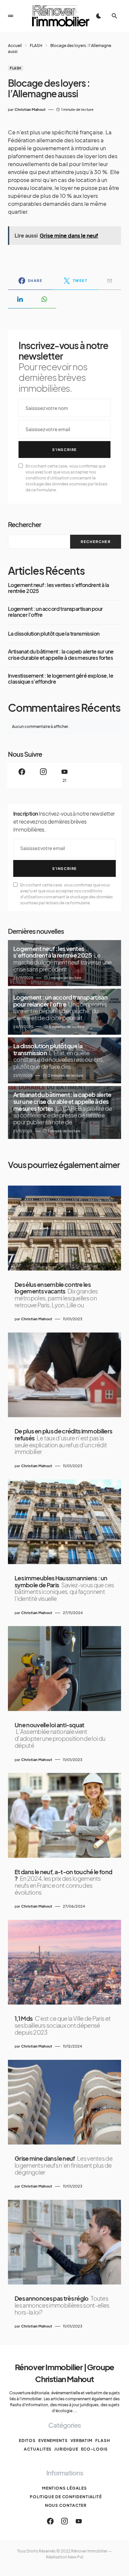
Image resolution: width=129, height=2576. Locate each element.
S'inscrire (65, 450)
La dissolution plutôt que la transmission (54, 634)
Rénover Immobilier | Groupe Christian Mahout (65, 2373)
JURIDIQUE (66, 2449)
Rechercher (24, 524)
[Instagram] (43, 775)
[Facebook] (22, 775)
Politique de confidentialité (66, 2497)
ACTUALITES (38, 2449)
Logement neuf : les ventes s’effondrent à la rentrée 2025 (59, 588)
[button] (11, 16)
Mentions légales (64, 2488)
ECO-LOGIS (94, 2449)
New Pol (76, 2557)
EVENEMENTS (53, 2440)
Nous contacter (66, 2505)
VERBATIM (82, 2440)
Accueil (15, 45)
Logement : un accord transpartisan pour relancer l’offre (55, 612)
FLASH (36, 45)
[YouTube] (79, 2521)
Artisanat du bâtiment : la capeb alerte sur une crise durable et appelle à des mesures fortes (61, 655)
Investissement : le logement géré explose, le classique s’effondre (61, 679)
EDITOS (27, 2440)
